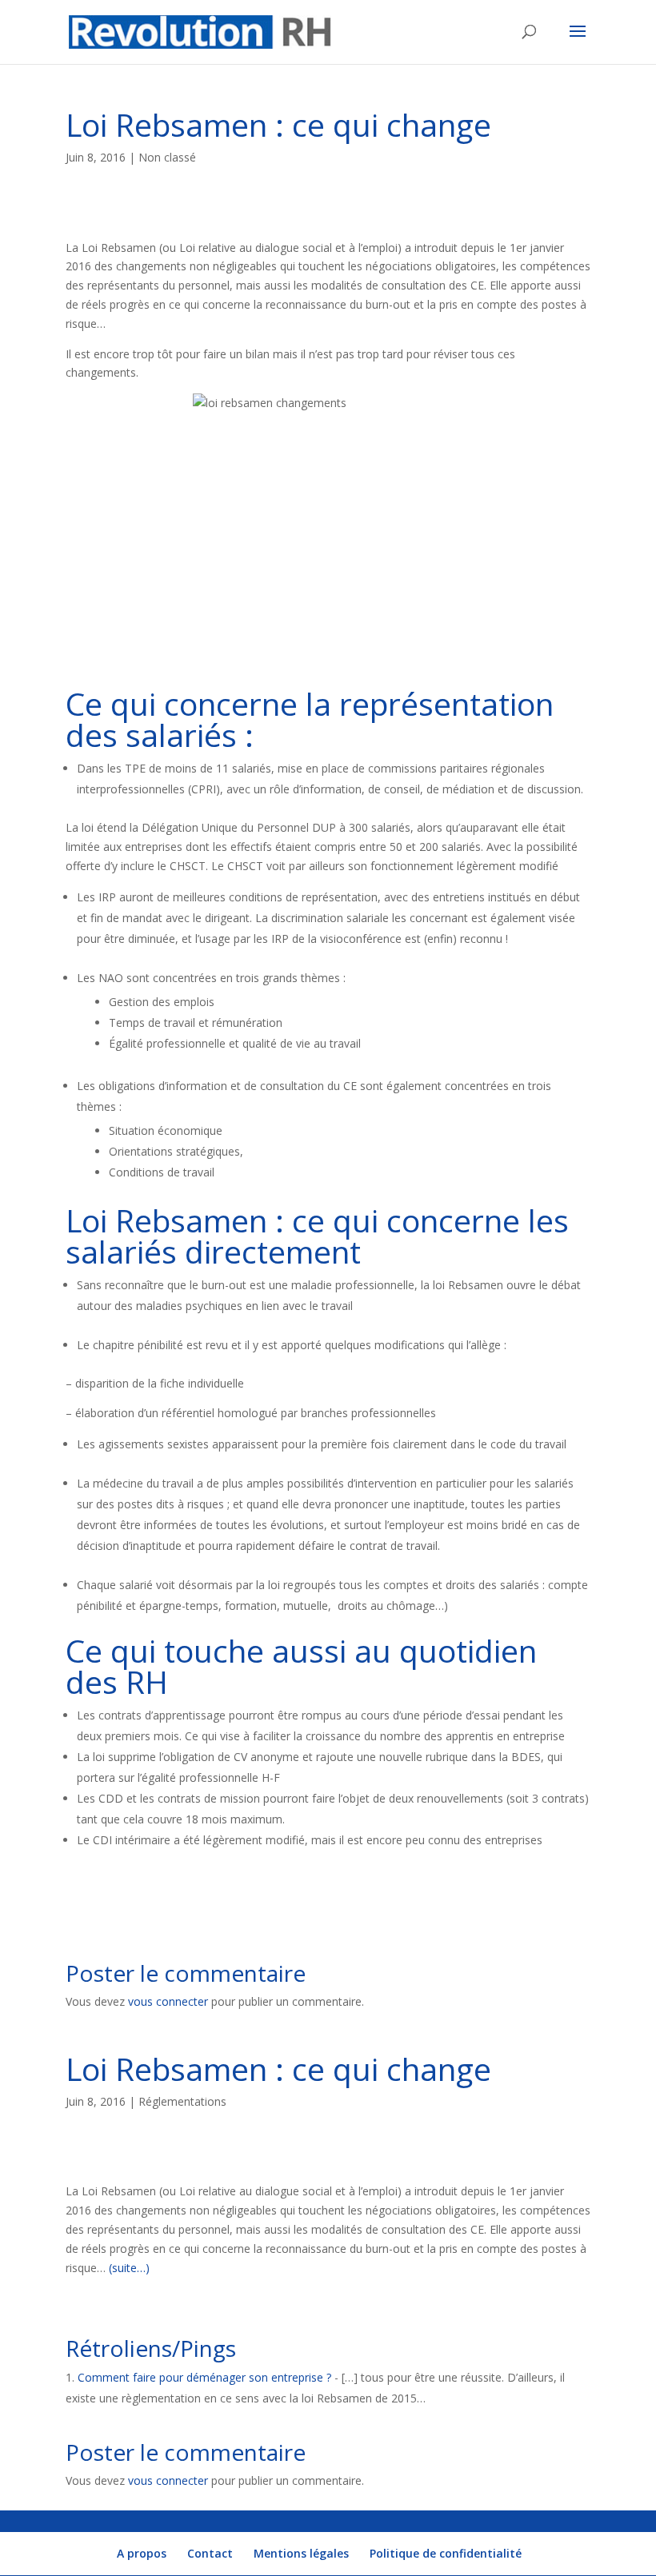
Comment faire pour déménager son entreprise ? (204, 2377)
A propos (142, 2553)
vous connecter (168, 2001)
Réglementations (182, 2101)
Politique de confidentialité (446, 2553)
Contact (210, 2553)
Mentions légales (301, 2553)
